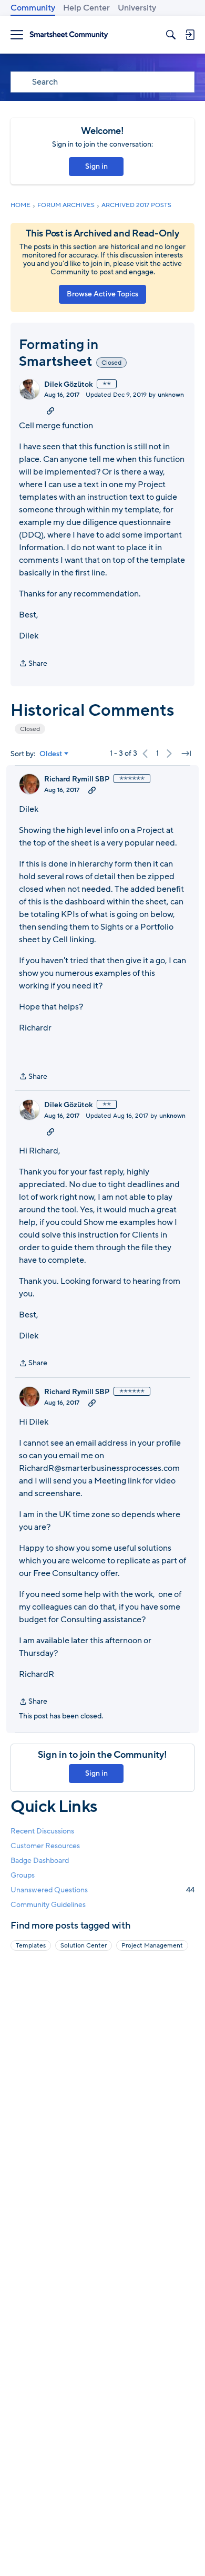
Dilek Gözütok (68, 385)
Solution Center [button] (84, 1945)
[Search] (171, 35)
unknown (171, 395)
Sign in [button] (96, 166)
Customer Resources (45, 1846)
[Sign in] (190, 35)
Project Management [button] (152, 1945)
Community (33, 8)
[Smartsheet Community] (69, 35)
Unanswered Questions (102, 1890)
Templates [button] (31, 1945)
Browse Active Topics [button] (102, 294)
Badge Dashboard (40, 1861)
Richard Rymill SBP (77, 779)
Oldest (51, 754)
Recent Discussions (42, 1831)
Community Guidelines (48, 1905)
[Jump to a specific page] (186, 754)
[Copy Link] (50, 410)
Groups (23, 1875)
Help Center (86, 8)
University (137, 8)
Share (33, 664)
